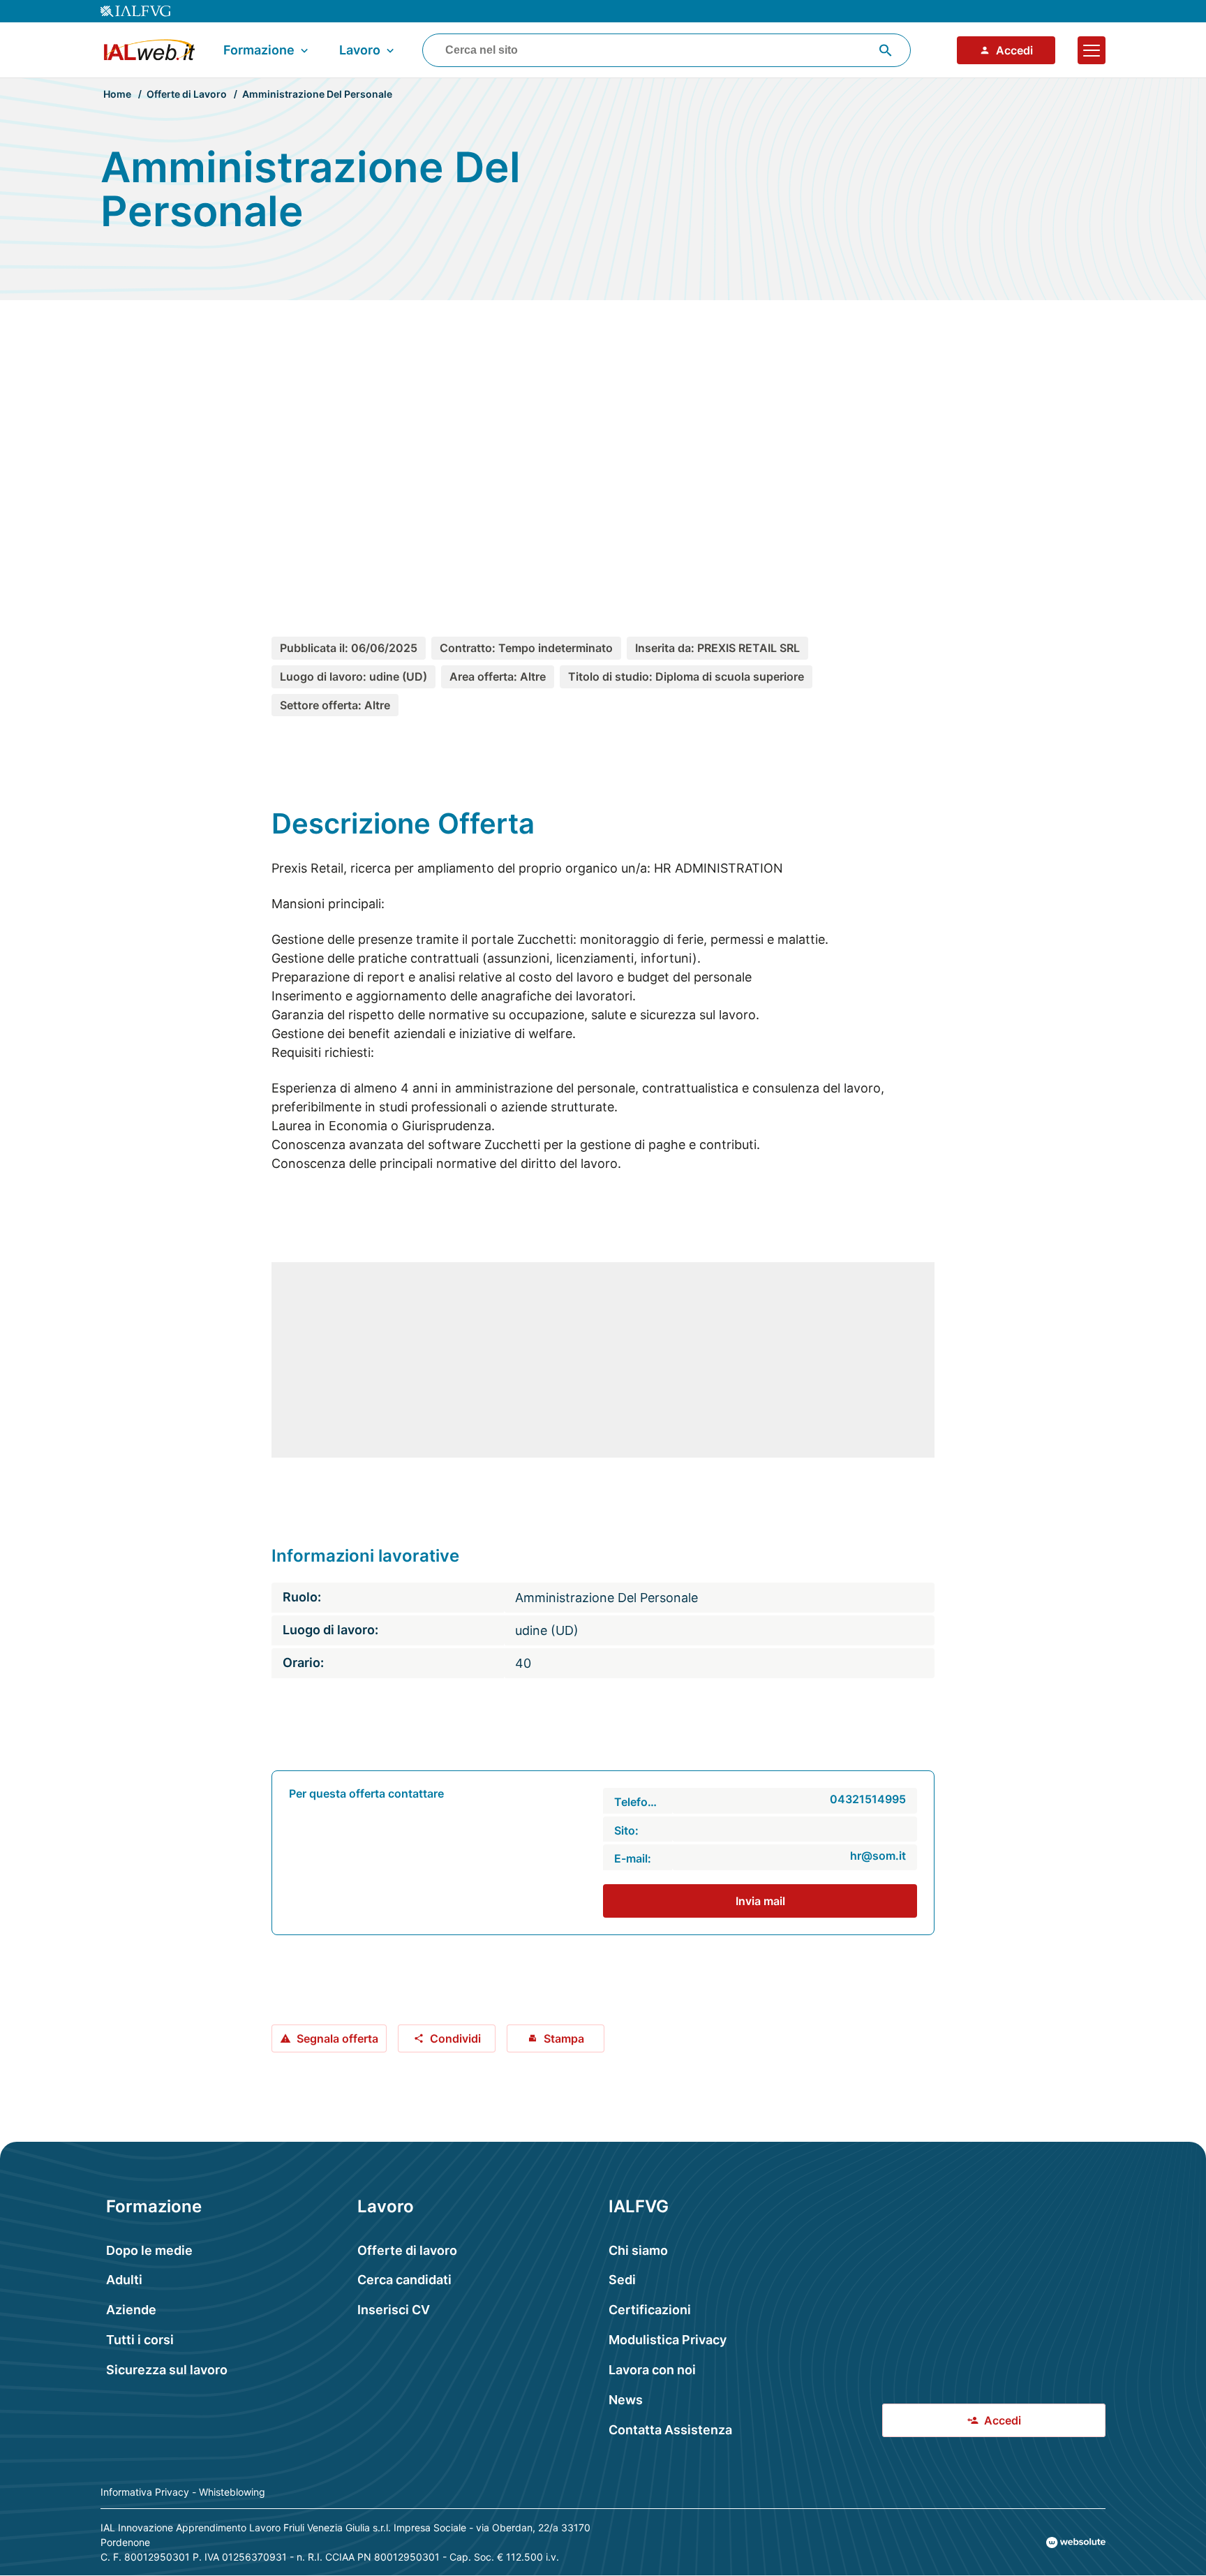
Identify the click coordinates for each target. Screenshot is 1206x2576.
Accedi (1014, 50)
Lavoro (360, 50)
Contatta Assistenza (670, 2430)
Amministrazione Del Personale (317, 94)
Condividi (455, 2038)
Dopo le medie (149, 2250)
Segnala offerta (337, 2038)
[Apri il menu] (1092, 50)
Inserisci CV (394, 2310)
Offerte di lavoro (407, 2250)
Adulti (124, 2280)
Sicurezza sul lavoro (167, 2370)
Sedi (622, 2280)
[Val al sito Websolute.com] (1076, 2542)
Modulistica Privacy (668, 2340)
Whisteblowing (232, 2492)
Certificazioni (650, 2310)
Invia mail (760, 1901)
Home (117, 94)
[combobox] (667, 50)
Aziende (131, 2310)
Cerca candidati (404, 2280)
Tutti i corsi (140, 2340)
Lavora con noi (652, 2370)
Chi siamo (638, 2250)
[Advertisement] (603, 443)
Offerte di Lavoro (187, 94)
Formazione (259, 50)
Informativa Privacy (145, 2492)
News (626, 2400)
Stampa (564, 2038)
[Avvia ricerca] (886, 50)
